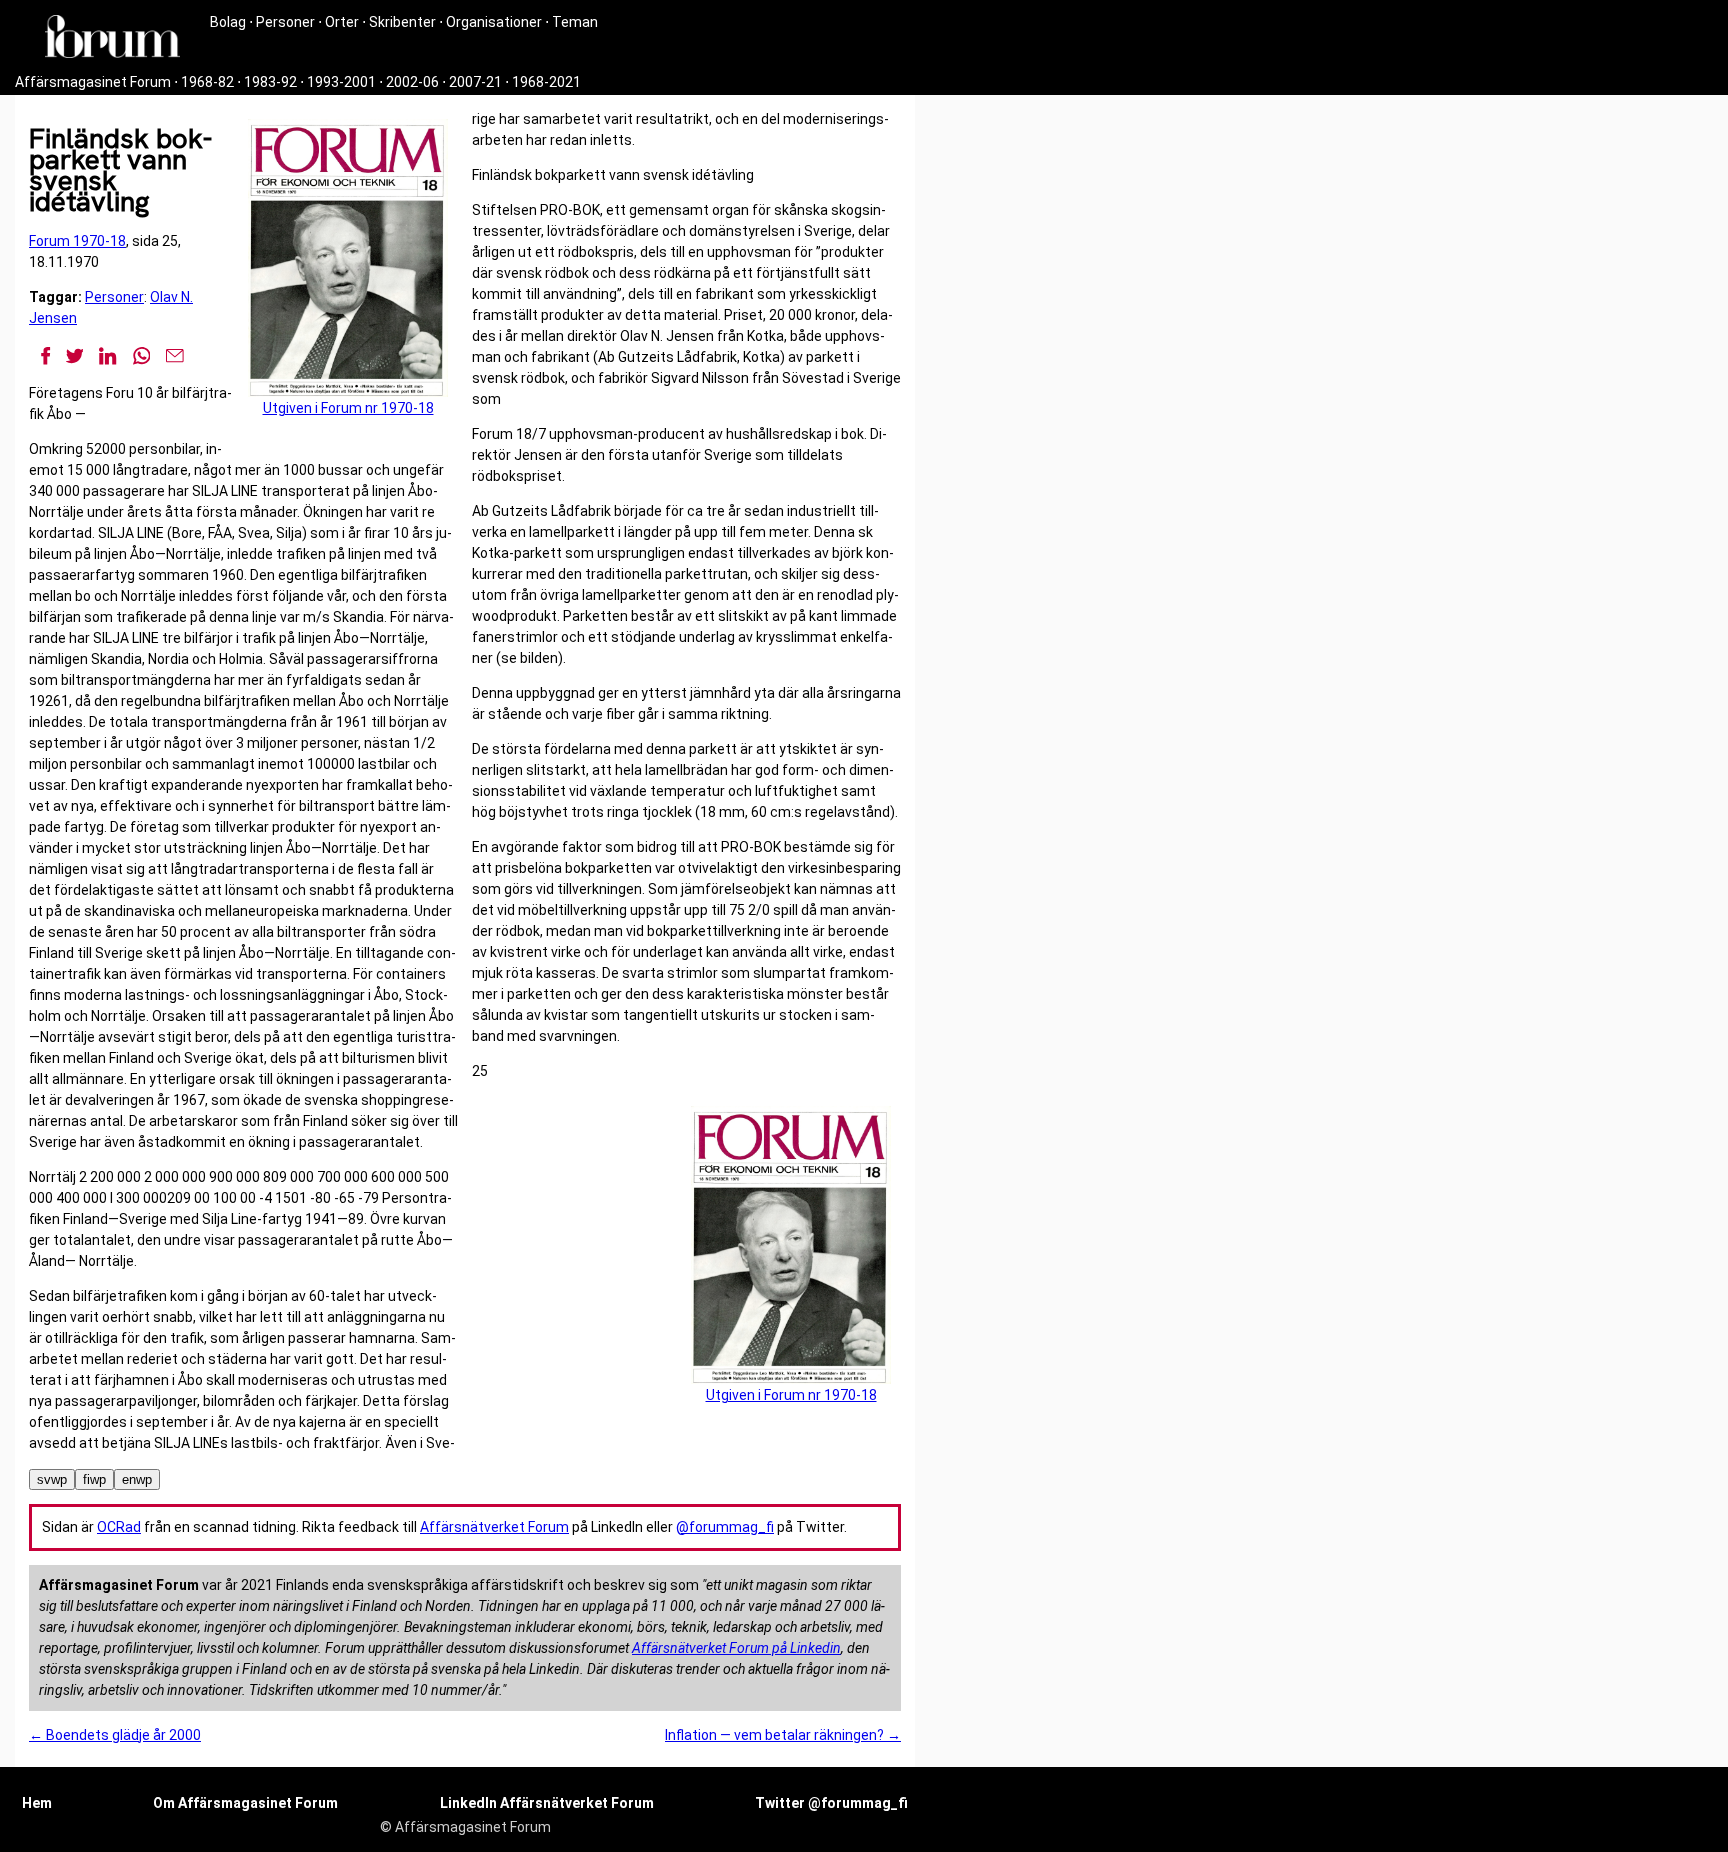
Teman (575, 22)
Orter (342, 22)
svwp (52, 1479)
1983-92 (270, 82)
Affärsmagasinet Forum (93, 82)
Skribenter (402, 22)
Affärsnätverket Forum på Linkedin (736, 1648)
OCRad (119, 1527)
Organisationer (494, 22)
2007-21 (475, 82)
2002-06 (412, 82)
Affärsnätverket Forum (494, 1527)
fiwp (94, 1479)
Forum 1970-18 (77, 241)
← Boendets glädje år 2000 (115, 1735)
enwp (137, 1479)
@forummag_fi (725, 1527)
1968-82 (207, 82)
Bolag (228, 22)
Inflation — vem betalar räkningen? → (783, 1735)
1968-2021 (546, 82)
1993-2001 (341, 82)
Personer (285, 22)
